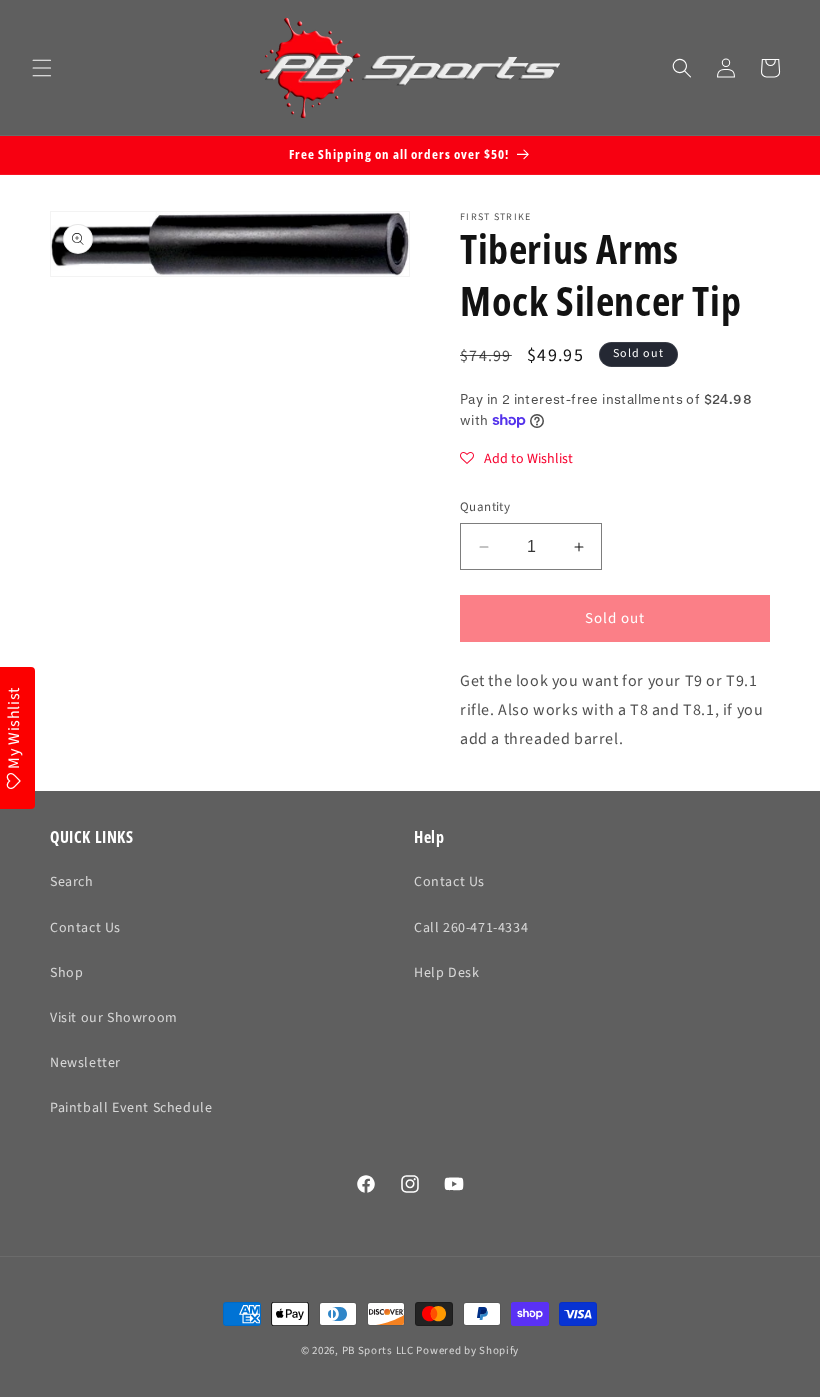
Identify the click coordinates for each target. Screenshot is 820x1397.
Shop (66, 973)
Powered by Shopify (467, 1350)
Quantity (485, 507)
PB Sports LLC (378, 1350)
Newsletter (85, 1063)
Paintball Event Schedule (131, 1108)
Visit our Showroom (114, 1018)
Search (72, 882)
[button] (42, 68)
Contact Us (85, 928)
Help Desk (446, 973)
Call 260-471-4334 (471, 928)
